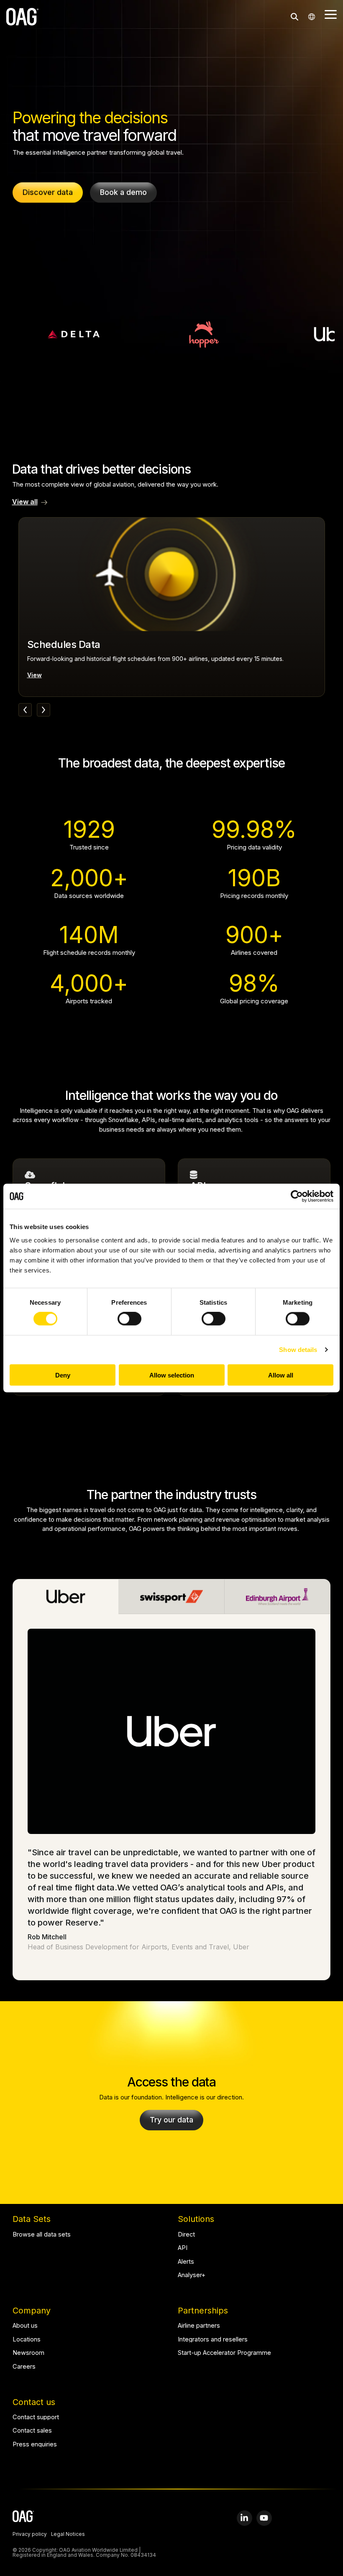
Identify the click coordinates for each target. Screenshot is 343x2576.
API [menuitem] (183, 2248)
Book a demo (123, 192)
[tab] (66, 1597)
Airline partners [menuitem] (199, 2326)
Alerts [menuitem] (186, 2262)
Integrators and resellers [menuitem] (213, 2340)
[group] (172, 607)
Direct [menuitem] (186, 2235)
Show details (298, 1350)
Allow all (281, 1375)
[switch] (129, 1319)
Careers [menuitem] (24, 2367)
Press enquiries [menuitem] (35, 2445)
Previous (25, 710)
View (35, 675)
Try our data (171, 2120)
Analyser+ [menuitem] (192, 2275)
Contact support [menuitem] (36, 2417)
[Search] (294, 17)
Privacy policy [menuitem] (30, 2535)
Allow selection (172, 1375)
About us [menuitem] (25, 2326)
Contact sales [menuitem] (32, 2431)
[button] (331, 14)
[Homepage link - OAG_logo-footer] (23, 2517)
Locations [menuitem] (27, 2340)
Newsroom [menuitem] (28, 2353)
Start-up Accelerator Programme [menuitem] (224, 2353)
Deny (63, 1375)
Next (44, 710)
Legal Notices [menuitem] (68, 2535)
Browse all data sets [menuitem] (42, 2235)
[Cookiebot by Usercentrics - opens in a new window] (297, 1196)
